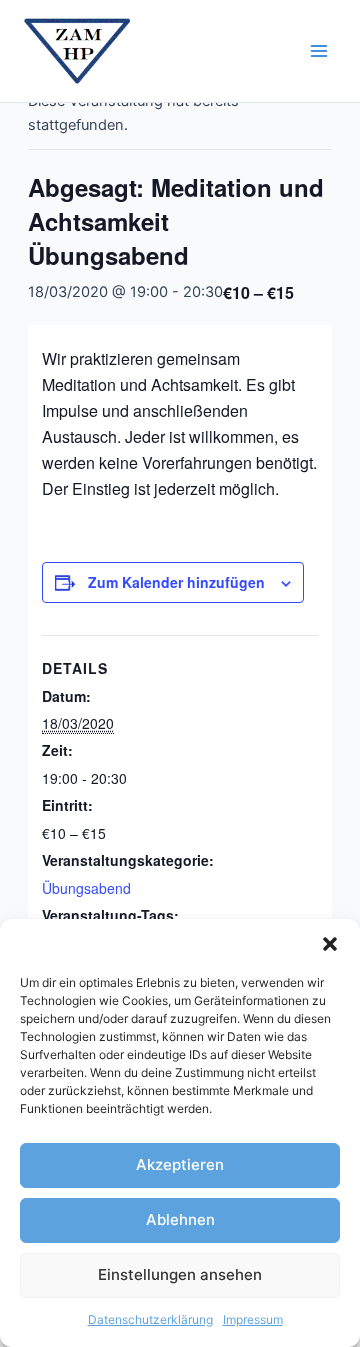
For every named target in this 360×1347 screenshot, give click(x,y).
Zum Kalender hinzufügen (176, 582)
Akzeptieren (180, 1164)
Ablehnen (180, 1219)
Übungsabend (86, 888)
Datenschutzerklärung (150, 1319)
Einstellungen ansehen (180, 1274)
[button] (330, 944)
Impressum (253, 1319)
